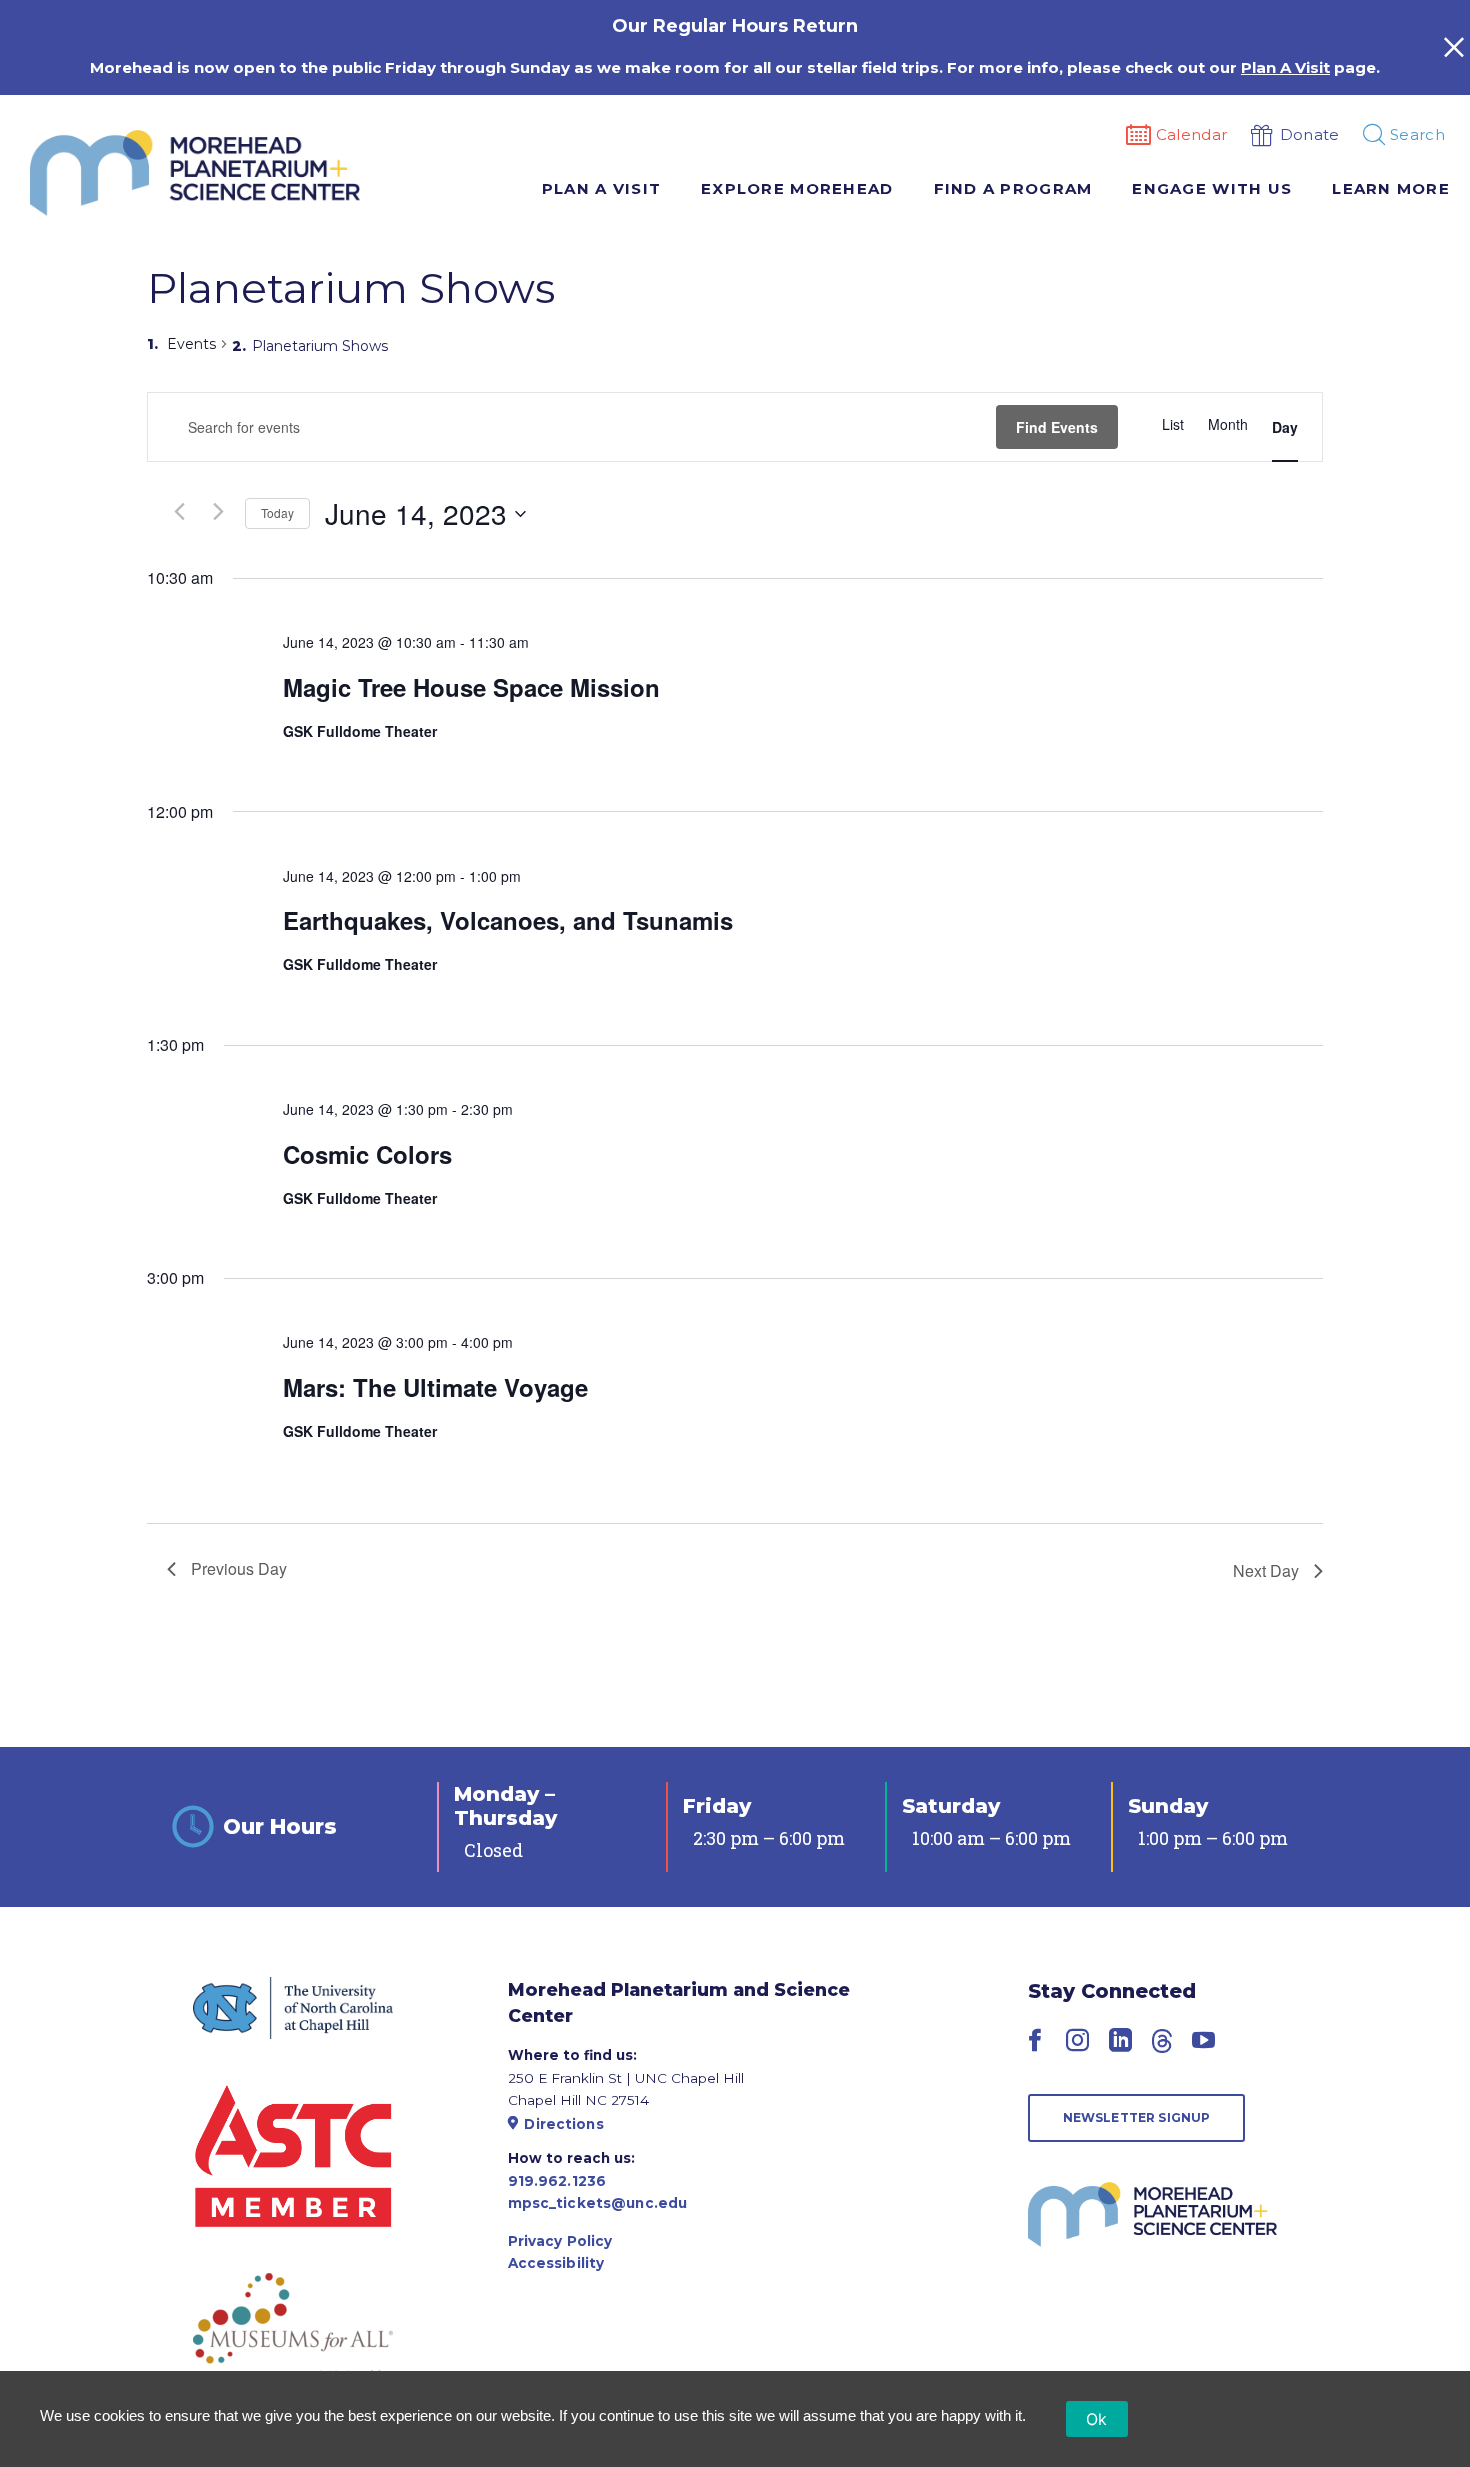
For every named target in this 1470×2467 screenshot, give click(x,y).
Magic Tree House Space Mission (471, 687)
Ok (1097, 2419)
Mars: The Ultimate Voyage (435, 1387)
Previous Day (239, 1568)
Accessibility (556, 2263)
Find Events (1057, 427)
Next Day (1266, 1570)
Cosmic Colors (367, 1154)
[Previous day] (179, 511)
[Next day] (218, 511)
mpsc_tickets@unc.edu (598, 2203)
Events (191, 344)
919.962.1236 (557, 2181)
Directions (563, 2124)
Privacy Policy (560, 2241)
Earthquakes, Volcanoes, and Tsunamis (508, 920)
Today (277, 512)
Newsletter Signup (1137, 2117)
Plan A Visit (1285, 67)
